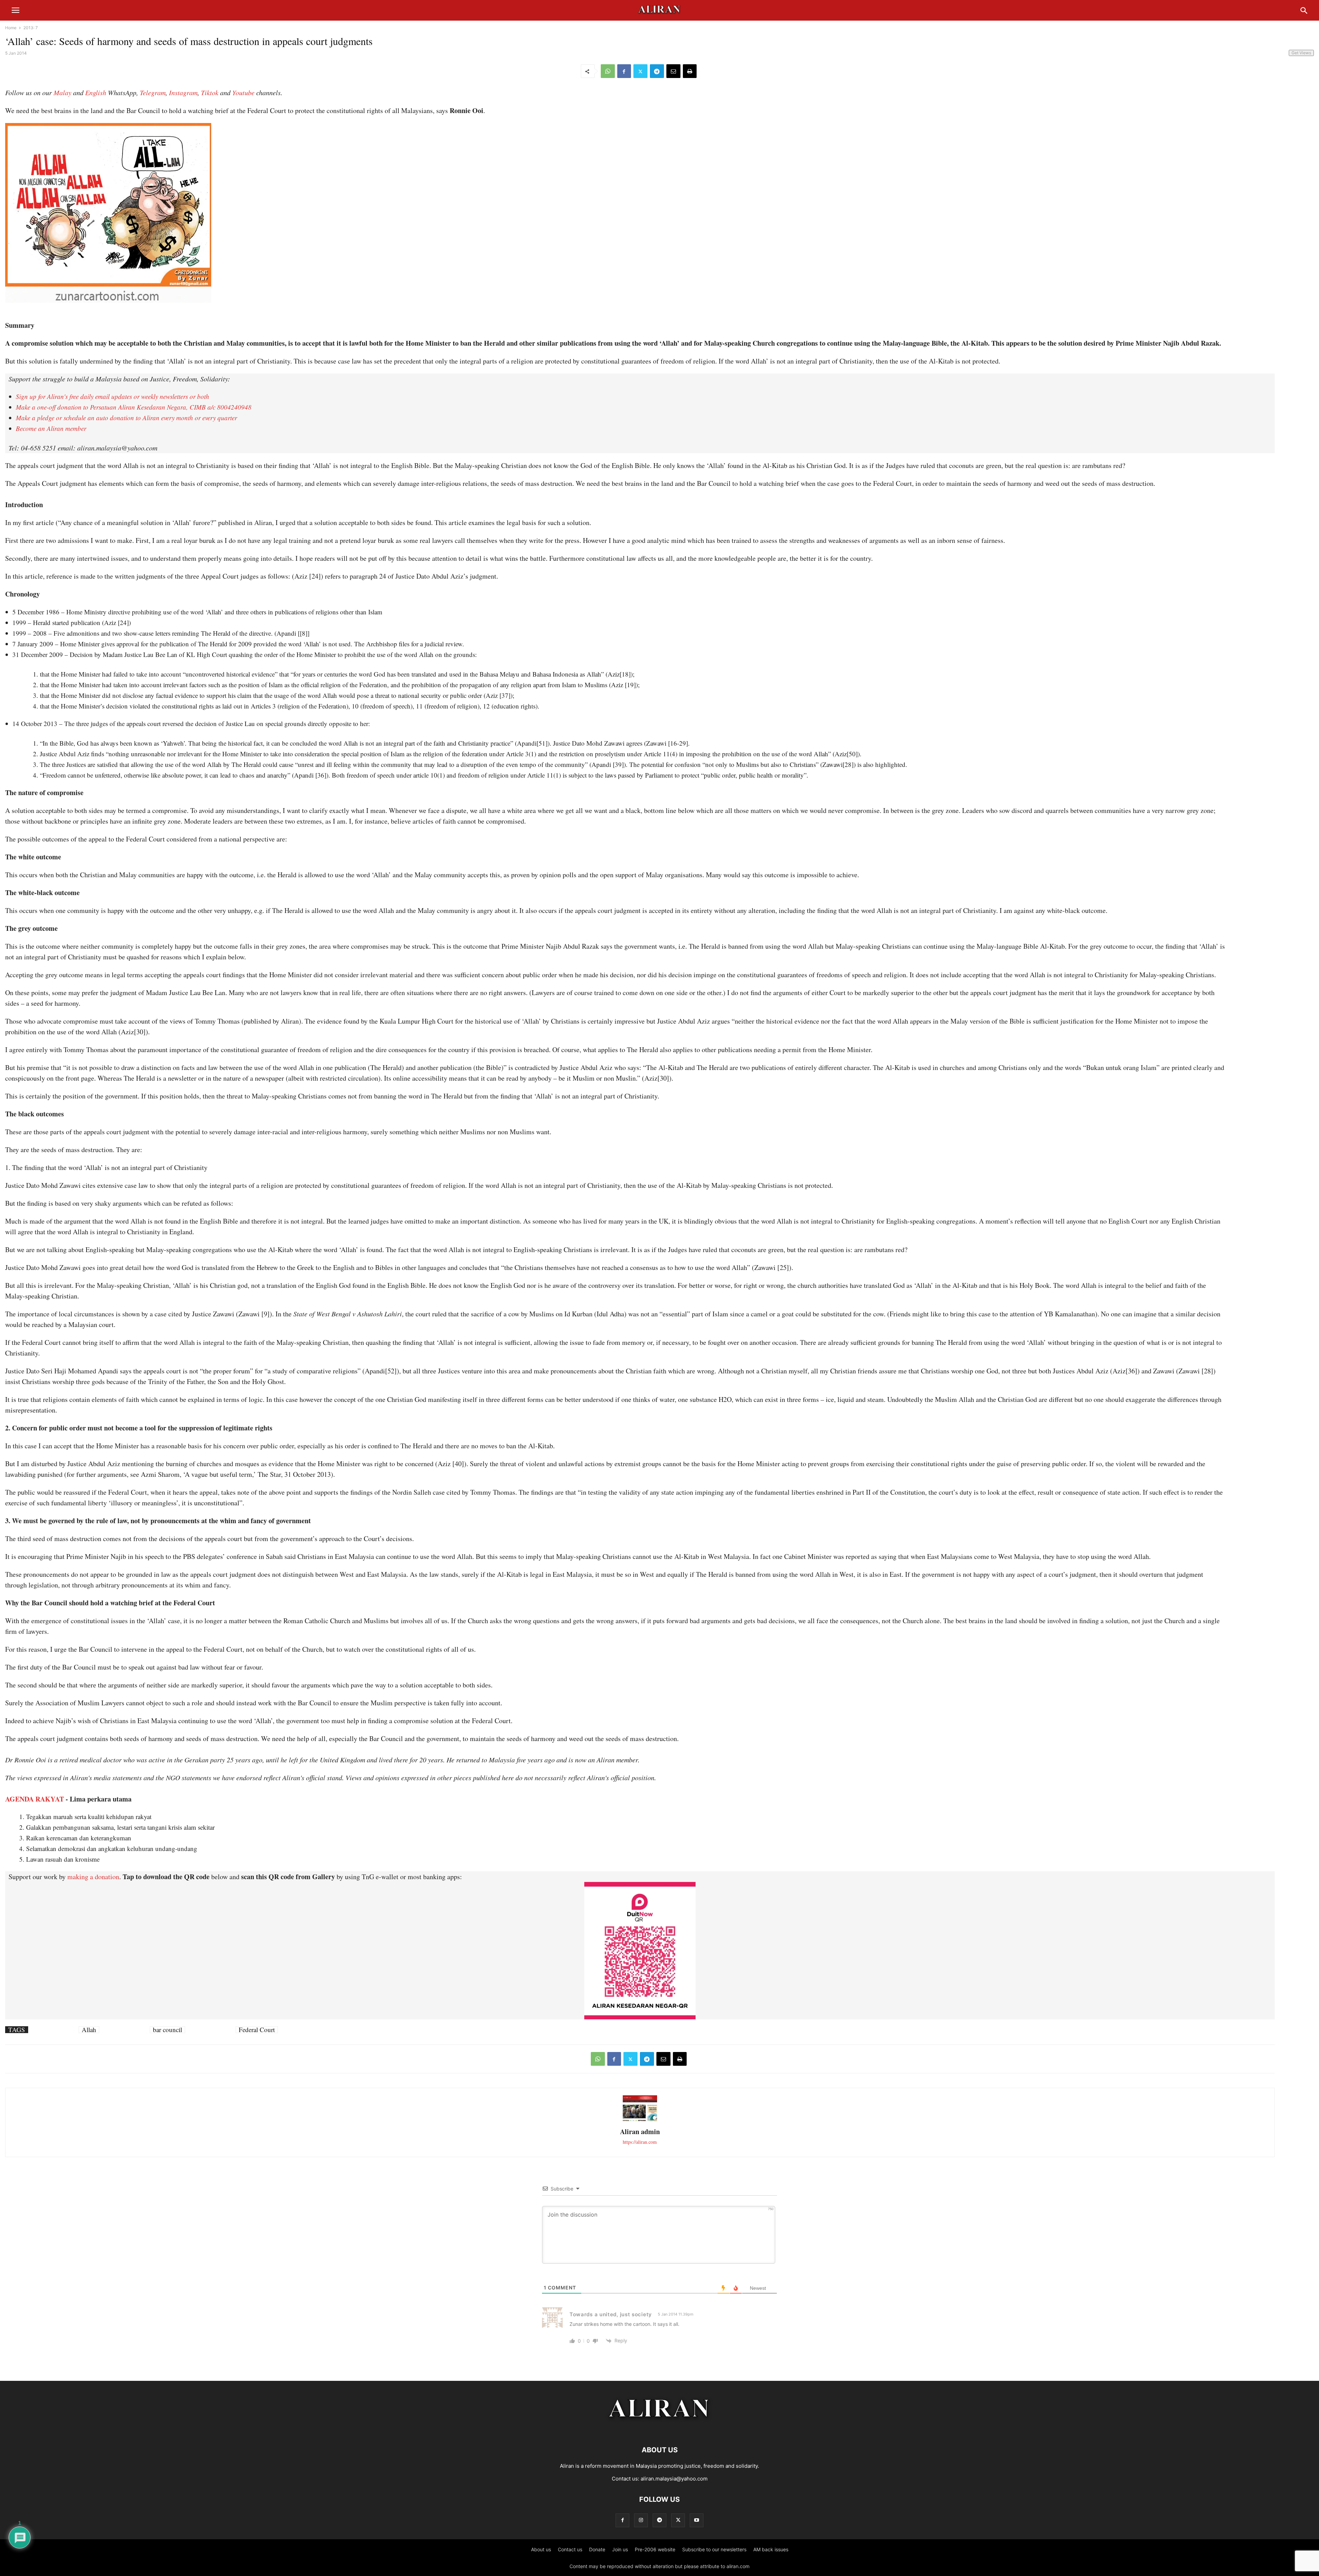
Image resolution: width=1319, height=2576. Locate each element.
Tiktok (210, 92)
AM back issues (771, 2549)
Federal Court (257, 2030)
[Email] (673, 71)
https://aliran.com (640, 2142)
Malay (63, 92)
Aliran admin (640, 2132)
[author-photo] (640, 2120)
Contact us (570, 2549)
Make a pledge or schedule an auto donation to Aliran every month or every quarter (126, 418)
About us (541, 2549)
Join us (620, 2549)
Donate (597, 2549)
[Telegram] (657, 71)
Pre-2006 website (655, 2549)
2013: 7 (31, 28)
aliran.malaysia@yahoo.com (674, 2479)
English (96, 92)
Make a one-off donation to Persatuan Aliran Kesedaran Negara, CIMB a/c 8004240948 (134, 407)
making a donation (93, 1877)
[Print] (690, 71)
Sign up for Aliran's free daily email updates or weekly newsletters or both (112, 396)
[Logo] (660, 2429)
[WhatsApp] (608, 71)
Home (11, 28)
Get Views (1301, 53)
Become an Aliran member (51, 428)
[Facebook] (624, 71)
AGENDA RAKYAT (35, 1799)
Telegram (153, 92)
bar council (167, 2030)
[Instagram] (641, 2520)
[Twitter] (640, 71)
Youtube (243, 92)
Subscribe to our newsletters (714, 2549)
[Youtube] (697, 2520)
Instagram (183, 92)
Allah (89, 2030)
